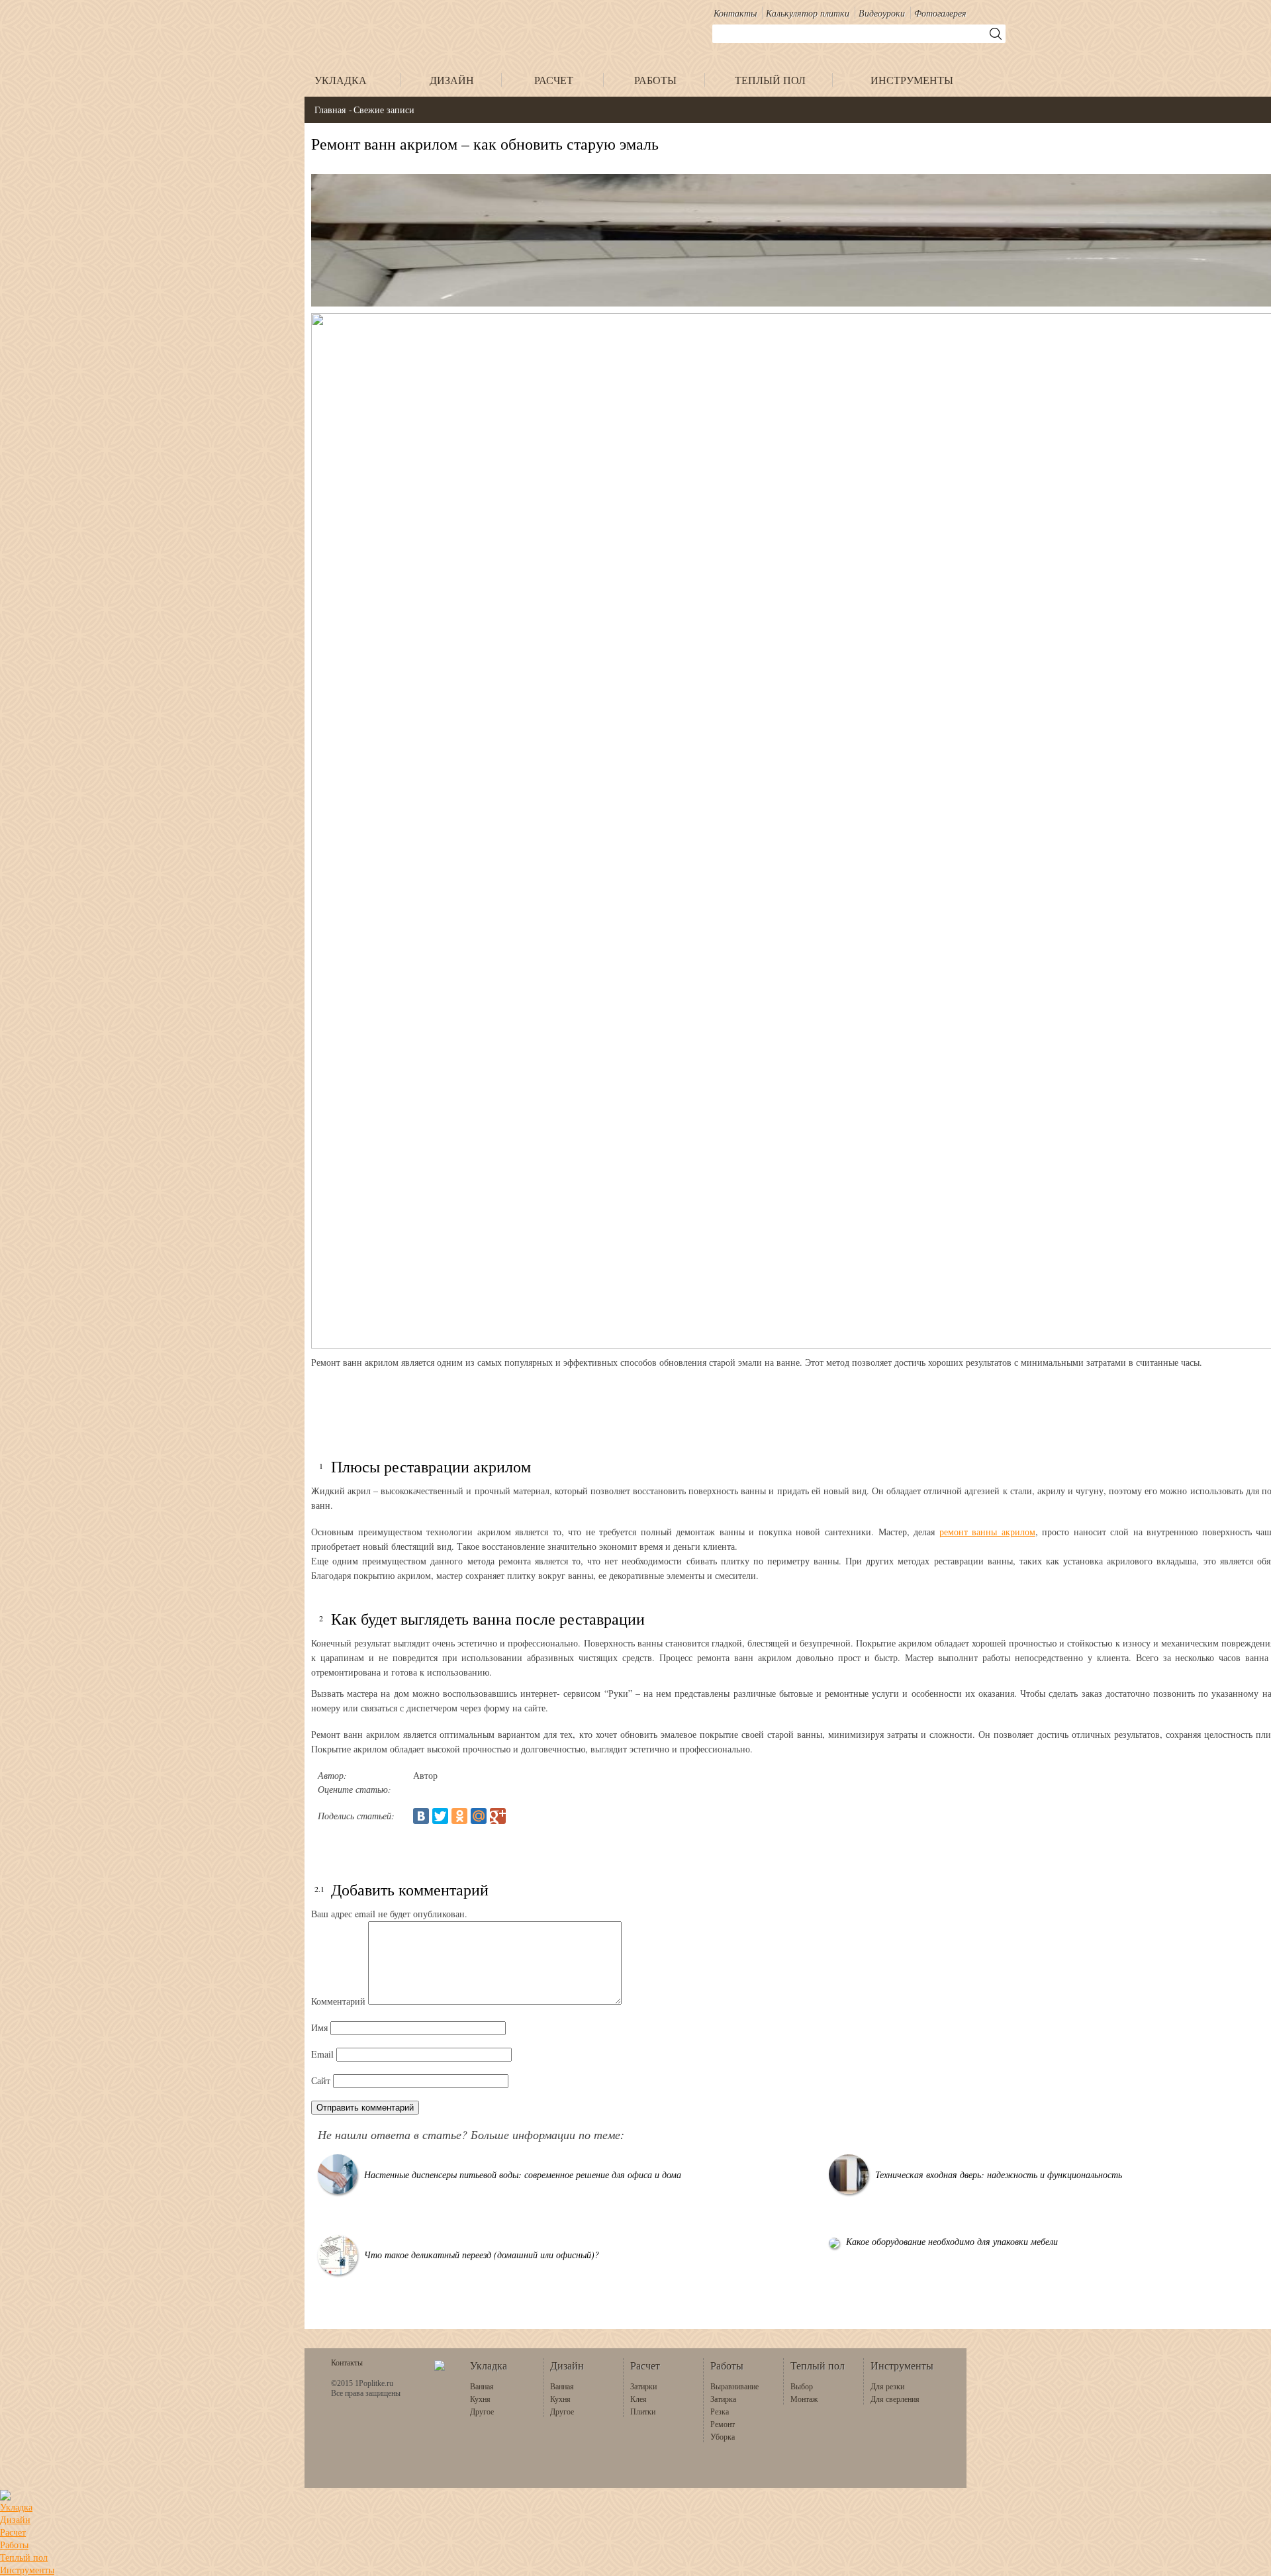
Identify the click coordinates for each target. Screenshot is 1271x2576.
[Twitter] (440, 1816)
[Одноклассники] (459, 1816)
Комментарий (338, 2001)
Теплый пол (24, 2557)
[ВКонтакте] (421, 1816)
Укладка (16, 2507)
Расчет (13, 2532)
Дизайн (15, 2519)
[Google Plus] (498, 1816)
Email (322, 2054)
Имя (319, 2027)
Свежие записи (384, 110)
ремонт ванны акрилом (987, 1532)
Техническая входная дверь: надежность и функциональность (999, 2174)
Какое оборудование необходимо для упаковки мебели (952, 2241)
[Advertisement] (708, 1406)
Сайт (321, 2080)
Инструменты (27, 2570)
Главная (330, 110)
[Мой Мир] (479, 1816)
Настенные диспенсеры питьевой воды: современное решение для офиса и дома (523, 2174)
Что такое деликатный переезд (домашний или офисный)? (482, 2255)
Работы (14, 2545)
